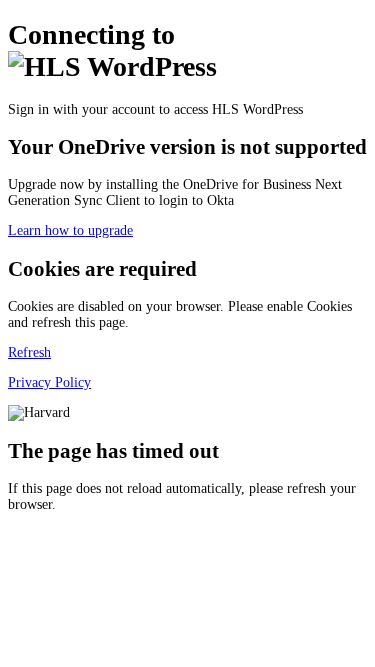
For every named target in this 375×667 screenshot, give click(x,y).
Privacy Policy (49, 382)
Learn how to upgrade (70, 230)
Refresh (29, 352)
